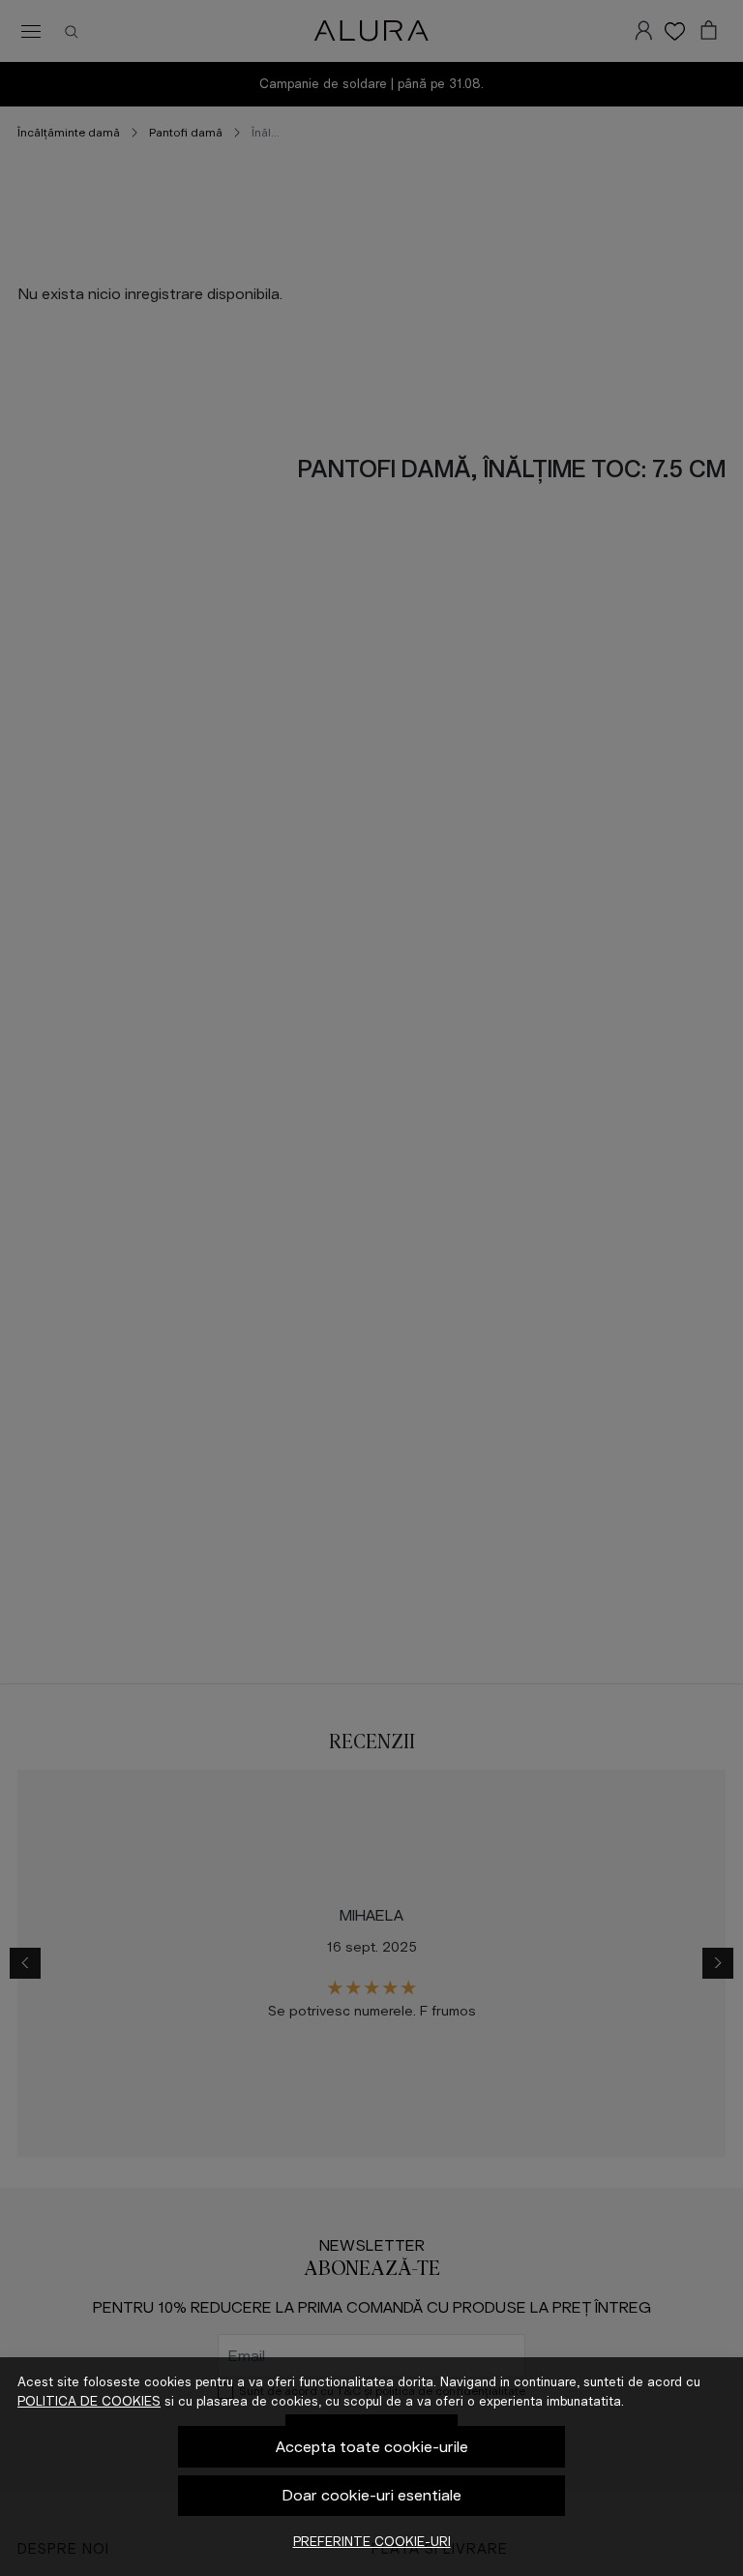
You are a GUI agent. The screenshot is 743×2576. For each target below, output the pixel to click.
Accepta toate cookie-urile (372, 2447)
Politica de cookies (89, 2401)
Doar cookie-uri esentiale (372, 2495)
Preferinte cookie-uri (372, 2542)
